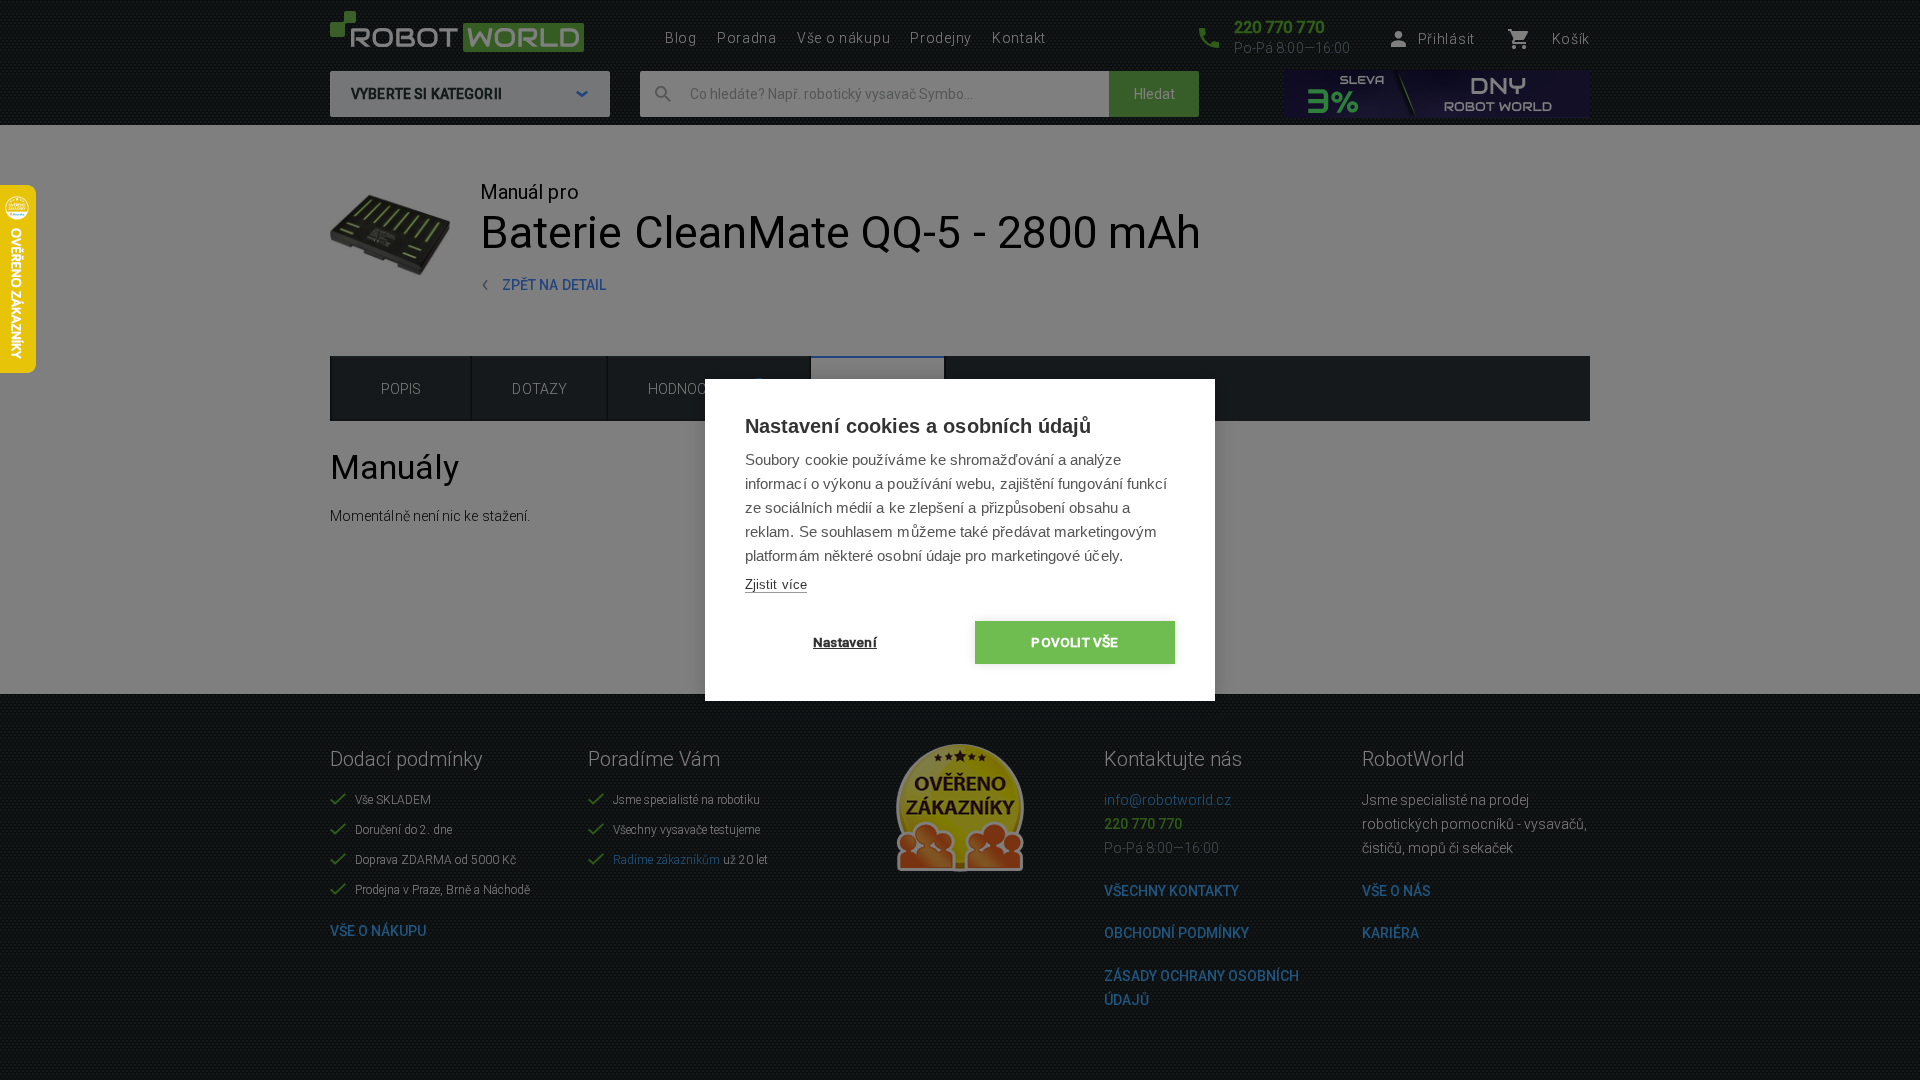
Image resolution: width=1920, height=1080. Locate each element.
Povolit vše (1074, 642)
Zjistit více (776, 584)
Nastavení (845, 642)
